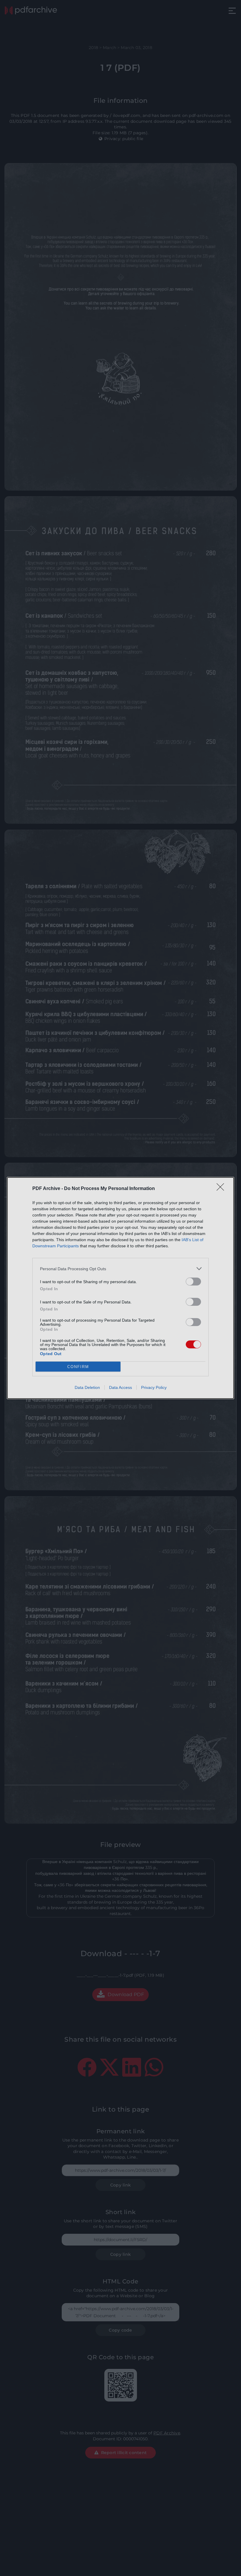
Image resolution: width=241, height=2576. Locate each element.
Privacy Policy (154, 1387)
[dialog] (120, 1288)
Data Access (120, 1387)
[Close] (222, 1189)
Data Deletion (87, 1387)
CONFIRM (78, 1367)
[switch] (193, 1282)
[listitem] (120, 1269)
